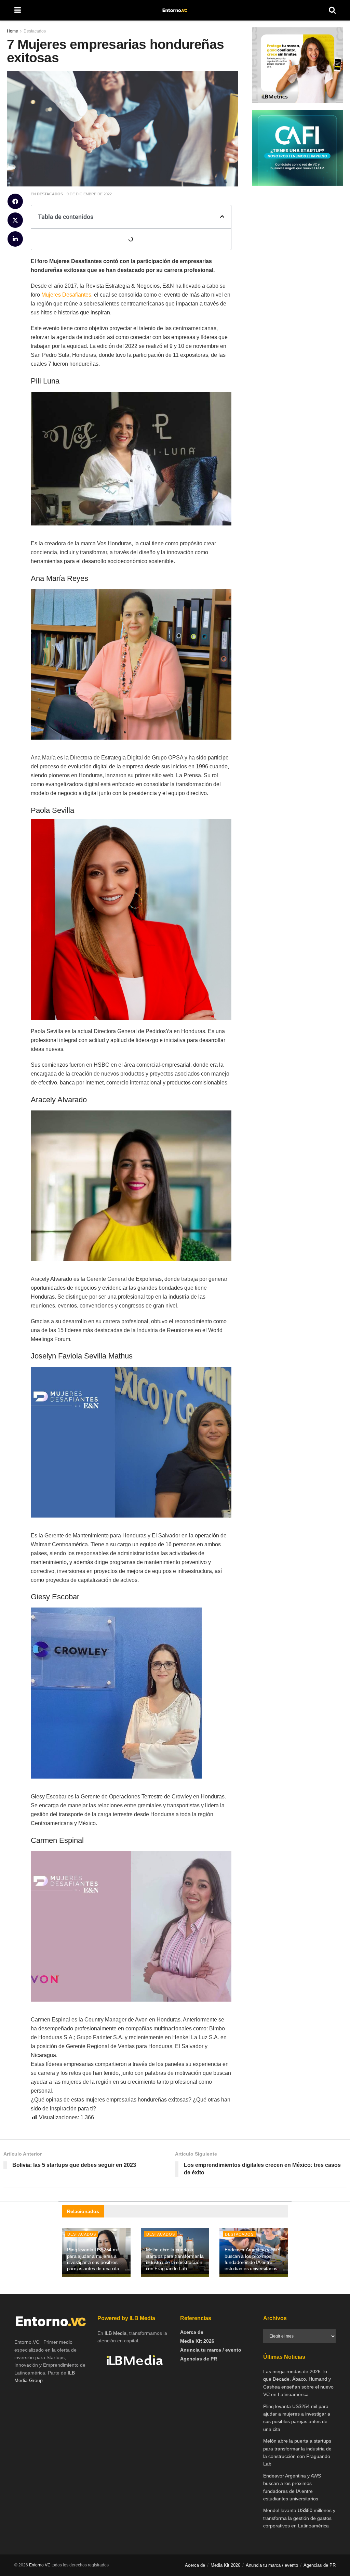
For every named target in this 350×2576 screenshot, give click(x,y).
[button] (15, 201)
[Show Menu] (18, 10)
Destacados (50, 194)
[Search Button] (332, 10)
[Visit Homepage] (175, 10)
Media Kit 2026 (197, 2341)
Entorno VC (40, 2565)
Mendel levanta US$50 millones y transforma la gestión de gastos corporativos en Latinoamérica (299, 2518)
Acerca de (192, 2332)
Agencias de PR (199, 2359)
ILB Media (116, 2333)
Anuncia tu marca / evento (211, 2350)
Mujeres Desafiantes (66, 295)
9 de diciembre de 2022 (89, 194)
